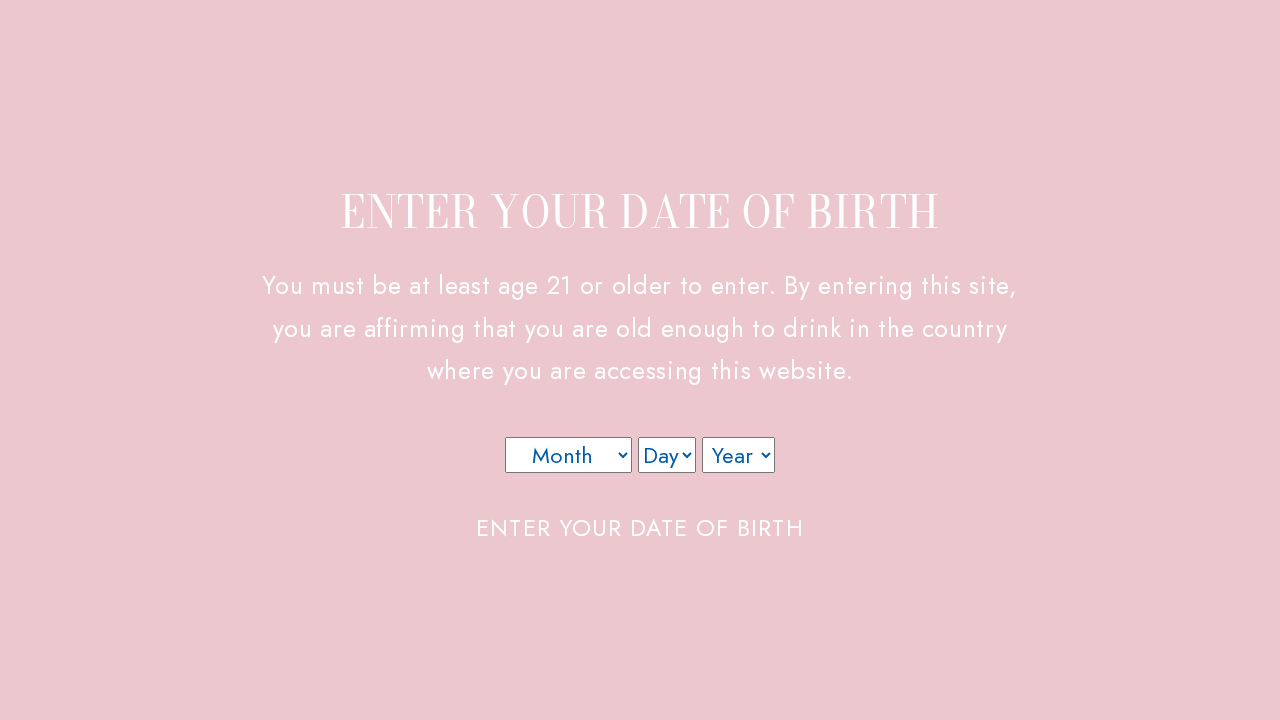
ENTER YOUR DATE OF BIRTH (639, 528)
